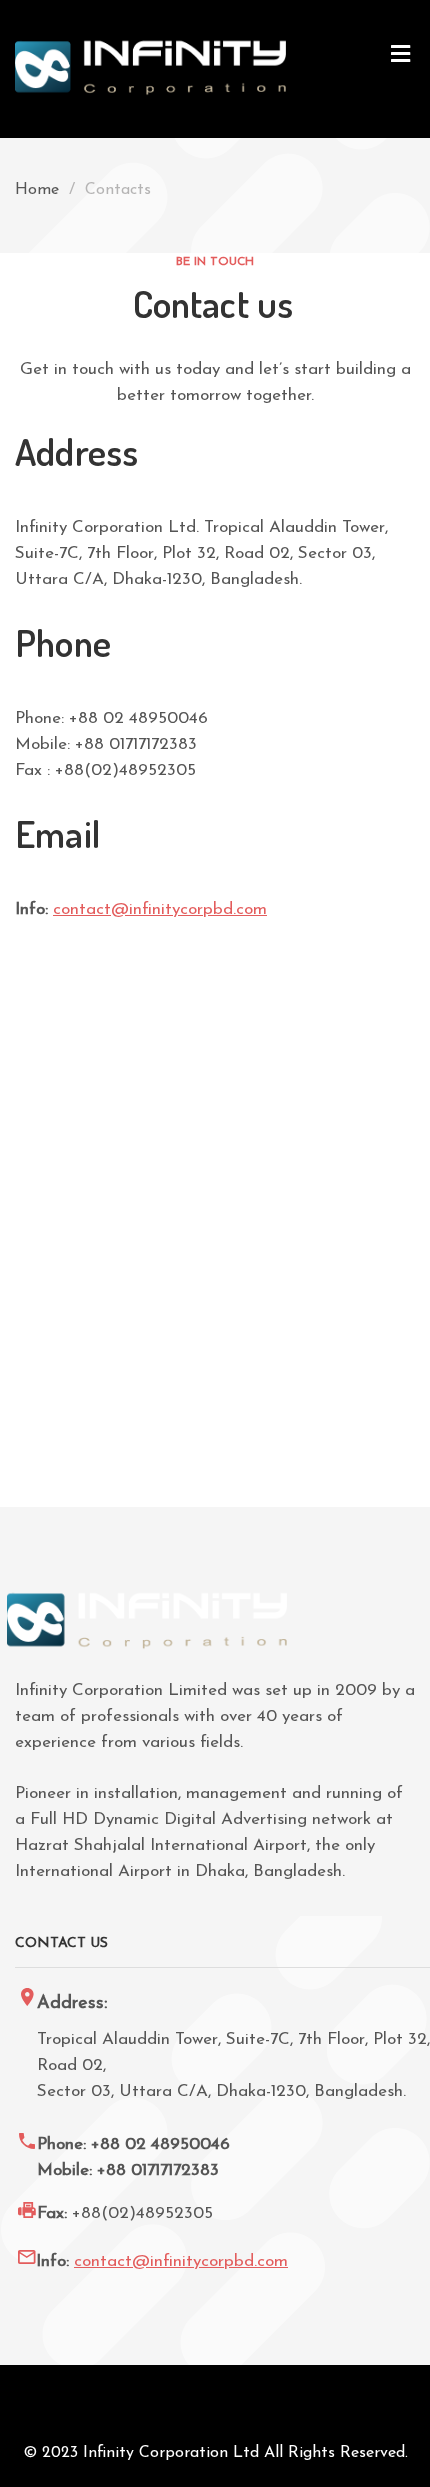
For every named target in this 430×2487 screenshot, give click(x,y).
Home (37, 190)
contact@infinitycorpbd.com (160, 909)
